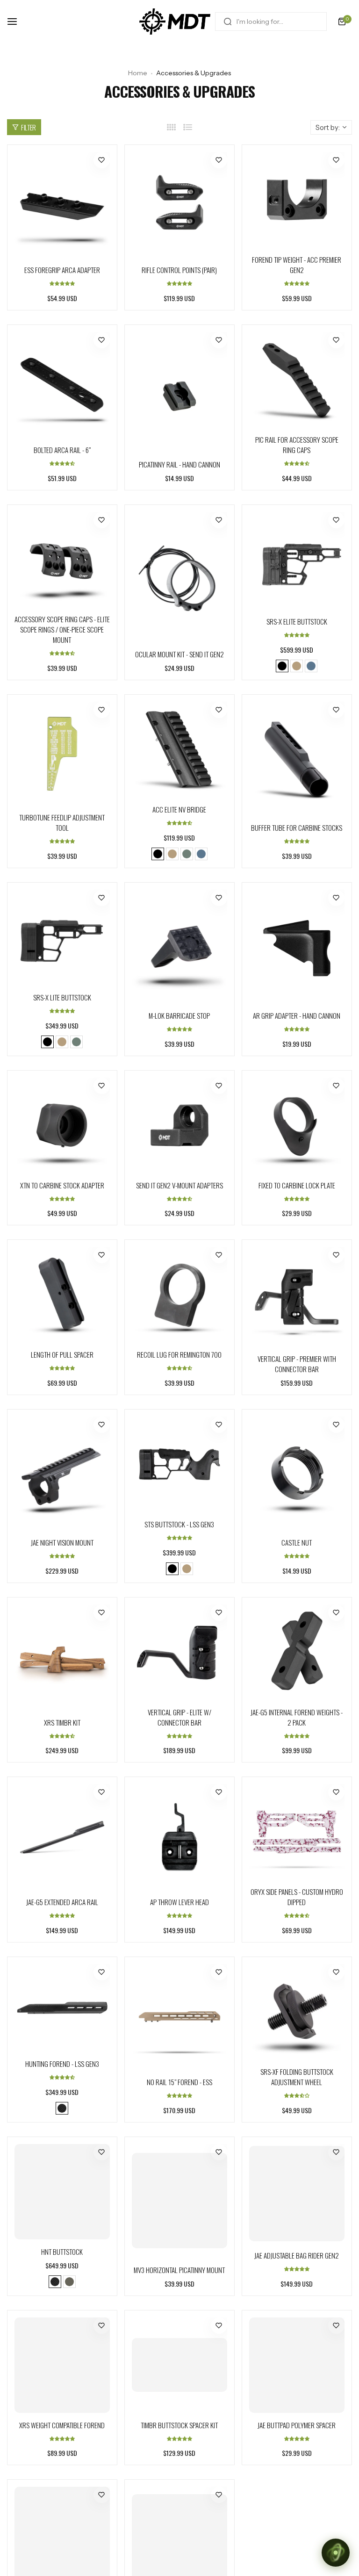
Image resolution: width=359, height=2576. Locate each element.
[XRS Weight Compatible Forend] (62, 2365)
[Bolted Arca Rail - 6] (62, 385)
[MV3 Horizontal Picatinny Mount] (179, 2201)
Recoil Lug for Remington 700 (179, 1354)
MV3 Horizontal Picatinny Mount (179, 2270)
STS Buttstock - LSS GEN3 (179, 1524)
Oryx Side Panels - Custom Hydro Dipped (297, 1897)
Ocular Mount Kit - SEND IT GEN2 (179, 654)
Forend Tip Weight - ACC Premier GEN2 (297, 265)
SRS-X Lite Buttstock (62, 997)
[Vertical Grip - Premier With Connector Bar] (297, 1297)
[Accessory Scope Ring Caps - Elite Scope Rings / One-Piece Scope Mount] (62, 560)
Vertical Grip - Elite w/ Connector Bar (179, 1717)
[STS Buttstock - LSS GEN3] (179, 1464)
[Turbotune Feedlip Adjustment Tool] (62, 754)
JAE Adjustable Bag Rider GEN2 (297, 2255)
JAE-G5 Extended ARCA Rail (62, 1902)
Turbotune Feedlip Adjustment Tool (62, 822)
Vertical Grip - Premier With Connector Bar (297, 1364)
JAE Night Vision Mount (62, 1542)
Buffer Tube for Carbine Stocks (297, 827)
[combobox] (271, 22)
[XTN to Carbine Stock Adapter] (62, 1125)
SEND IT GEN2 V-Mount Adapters (179, 1185)
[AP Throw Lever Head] (179, 1837)
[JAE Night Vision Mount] (62, 1473)
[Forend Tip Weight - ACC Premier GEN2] (297, 200)
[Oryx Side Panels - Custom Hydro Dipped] (297, 1832)
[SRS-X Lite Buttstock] (62, 937)
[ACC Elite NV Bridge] (179, 749)
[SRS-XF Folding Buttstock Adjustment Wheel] (297, 2012)
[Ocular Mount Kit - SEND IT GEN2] (179, 577)
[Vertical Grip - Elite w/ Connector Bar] (179, 1652)
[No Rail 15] (179, 2017)
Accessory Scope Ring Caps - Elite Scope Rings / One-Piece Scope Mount (62, 629)
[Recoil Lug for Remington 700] (179, 1295)
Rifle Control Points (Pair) (179, 270)
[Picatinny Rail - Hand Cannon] (179, 392)
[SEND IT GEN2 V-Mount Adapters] (179, 1125)
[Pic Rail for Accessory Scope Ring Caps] (297, 380)
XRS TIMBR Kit (62, 1722)
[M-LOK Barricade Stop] (179, 946)
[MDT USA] (175, 22)
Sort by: (328, 127)
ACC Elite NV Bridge (179, 809)
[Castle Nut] (297, 1473)
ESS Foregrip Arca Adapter (62, 270)
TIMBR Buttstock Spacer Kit (179, 2425)
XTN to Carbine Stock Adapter (62, 1185)
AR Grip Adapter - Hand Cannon (297, 1015)
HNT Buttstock (62, 2252)
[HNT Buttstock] (62, 2192)
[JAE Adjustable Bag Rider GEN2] (297, 2194)
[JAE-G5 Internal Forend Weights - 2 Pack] (297, 1652)
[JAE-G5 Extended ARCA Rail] (62, 1837)
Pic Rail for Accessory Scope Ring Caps (297, 445)
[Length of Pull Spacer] (62, 1295)
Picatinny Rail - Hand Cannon (179, 464)
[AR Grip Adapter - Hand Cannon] (297, 946)
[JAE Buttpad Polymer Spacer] (297, 2365)
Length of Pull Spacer (62, 1354)
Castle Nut (297, 1542)
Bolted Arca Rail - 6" (62, 450)
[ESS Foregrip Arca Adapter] (62, 205)
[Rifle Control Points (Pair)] (179, 205)
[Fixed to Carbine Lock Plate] (297, 1125)
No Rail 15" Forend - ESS (179, 2082)
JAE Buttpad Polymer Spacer (297, 2425)
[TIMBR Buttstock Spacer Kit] (179, 2365)
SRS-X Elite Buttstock (297, 621)
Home (138, 73)
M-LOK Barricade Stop (179, 1015)
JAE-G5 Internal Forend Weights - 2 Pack (297, 1717)
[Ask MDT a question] (336, 2553)
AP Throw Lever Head (179, 1902)
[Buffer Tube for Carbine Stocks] (297, 759)
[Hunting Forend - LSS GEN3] (62, 2008)
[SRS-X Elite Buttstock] (297, 561)
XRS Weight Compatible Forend (62, 2425)
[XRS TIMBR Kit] (62, 1657)
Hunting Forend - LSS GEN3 (62, 2064)
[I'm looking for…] (228, 22)
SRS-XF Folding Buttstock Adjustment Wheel (297, 2077)
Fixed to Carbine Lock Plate (297, 1185)
